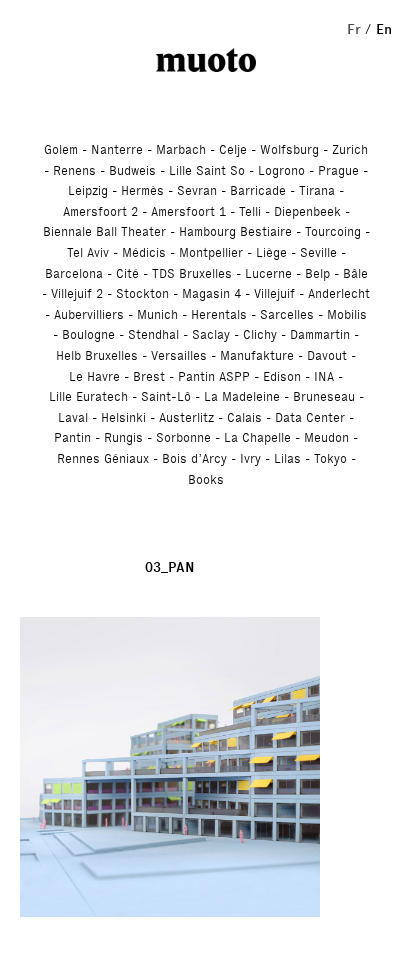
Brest (149, 376)
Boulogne (88, 334)
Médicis (144, 252)
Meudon (326, 437)
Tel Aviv (88, 252)
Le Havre (94, 376)
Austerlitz (186, 417)
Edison (282, 376)
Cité (127, 273)
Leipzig (88, 190)
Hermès (142, 190)
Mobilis (347, 314)
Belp (317, 273)
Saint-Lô (166, 396)
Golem (61, 149)
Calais (244, 417)
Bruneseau (324, 396)
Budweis (132, 170)
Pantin (72, 437)
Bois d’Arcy (194, 458)
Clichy (260, 334)
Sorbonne (183, 437)
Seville (318, 252)
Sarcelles (287, 314)
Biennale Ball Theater (104, 231)
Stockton (142, 293)
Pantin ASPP (214, 376)
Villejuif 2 (77, 293)
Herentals (219, 314)
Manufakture (257, 355)
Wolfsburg (289, 149)
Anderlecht (339, 293)
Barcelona (74, 273)
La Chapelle (257, 437)
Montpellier (211, 252)
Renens (74, 170)
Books (206, 479)
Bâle (355, 273)
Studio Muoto (206, 60)
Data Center (310, 417)
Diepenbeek (307, 211)
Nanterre (117, 149)
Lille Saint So (207, 170)
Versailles (179, 355)
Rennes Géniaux (103, 458)
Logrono (281, 170)
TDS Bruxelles (192, 273)
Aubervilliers (89, 314)
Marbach (181, 149)
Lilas (287, 458)
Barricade (258, 190)
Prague (338, 170)
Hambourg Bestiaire (235, 231)
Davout (327, 355)
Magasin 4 (211, 293)
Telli (250, 211)
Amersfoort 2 (100, 211)
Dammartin (320, 334)
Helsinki (123, 417)
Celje (233, 149)
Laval (73, 417)
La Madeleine (242, 396)
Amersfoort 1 (188, 211)
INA (324, 376)
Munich (157, 314)
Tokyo (330, 458)
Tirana (317, 190)
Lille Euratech (88, 396)
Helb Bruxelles (97, 355)
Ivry (250, 458)
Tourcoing (333, 231)
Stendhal (153, 334)
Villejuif (274, 293)
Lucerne (268, 273)
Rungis (123, 437)
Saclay (211, 334)
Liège (271, 252)
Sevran (197, 190)
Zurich (350, 149)
